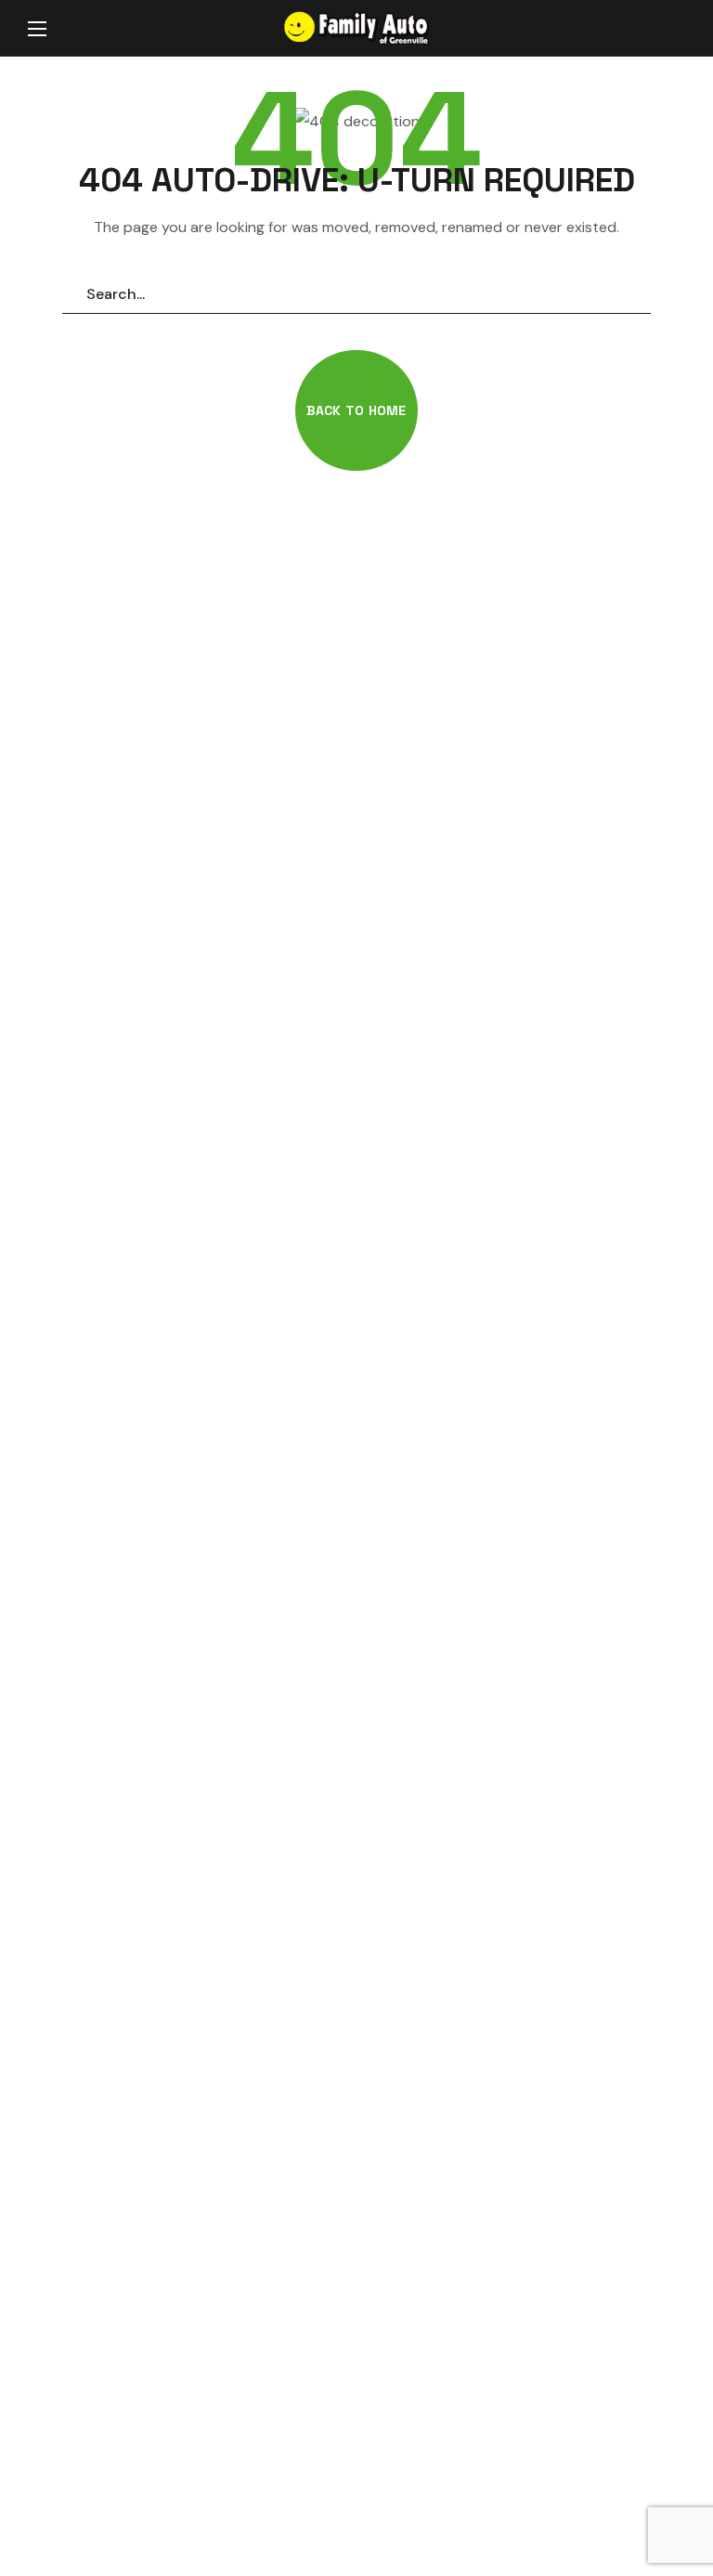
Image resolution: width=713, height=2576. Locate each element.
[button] (667, 29)
